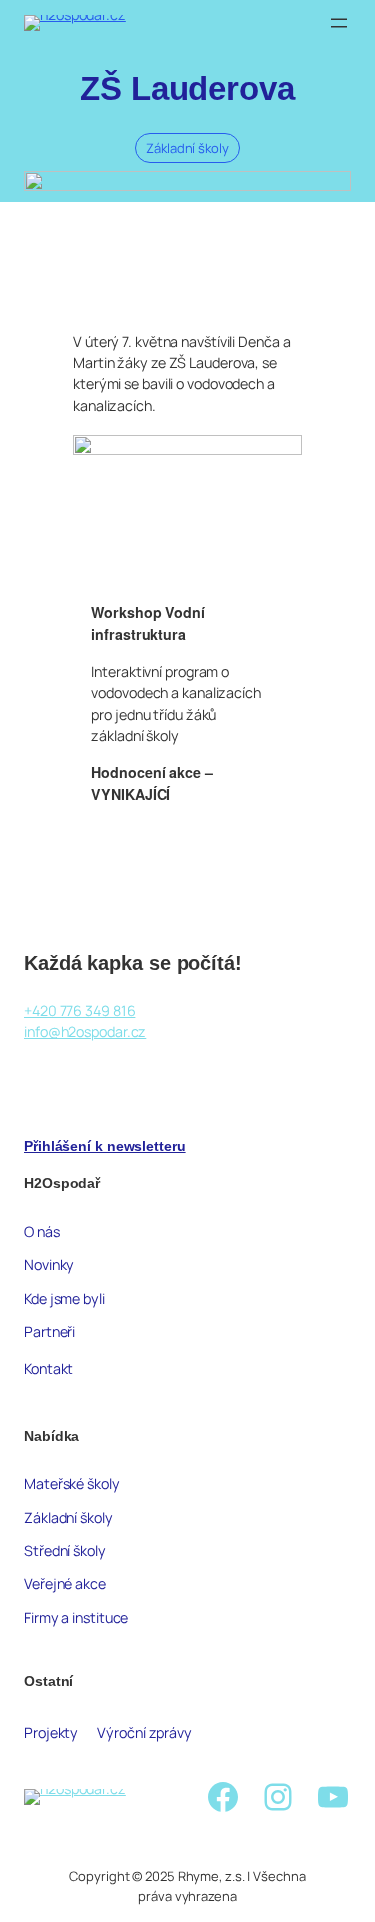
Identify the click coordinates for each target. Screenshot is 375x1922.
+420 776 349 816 (79, 1010)
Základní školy (187, 148)
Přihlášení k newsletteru (105, 1146)
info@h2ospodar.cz (85, 1031)
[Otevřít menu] (339, 23)
